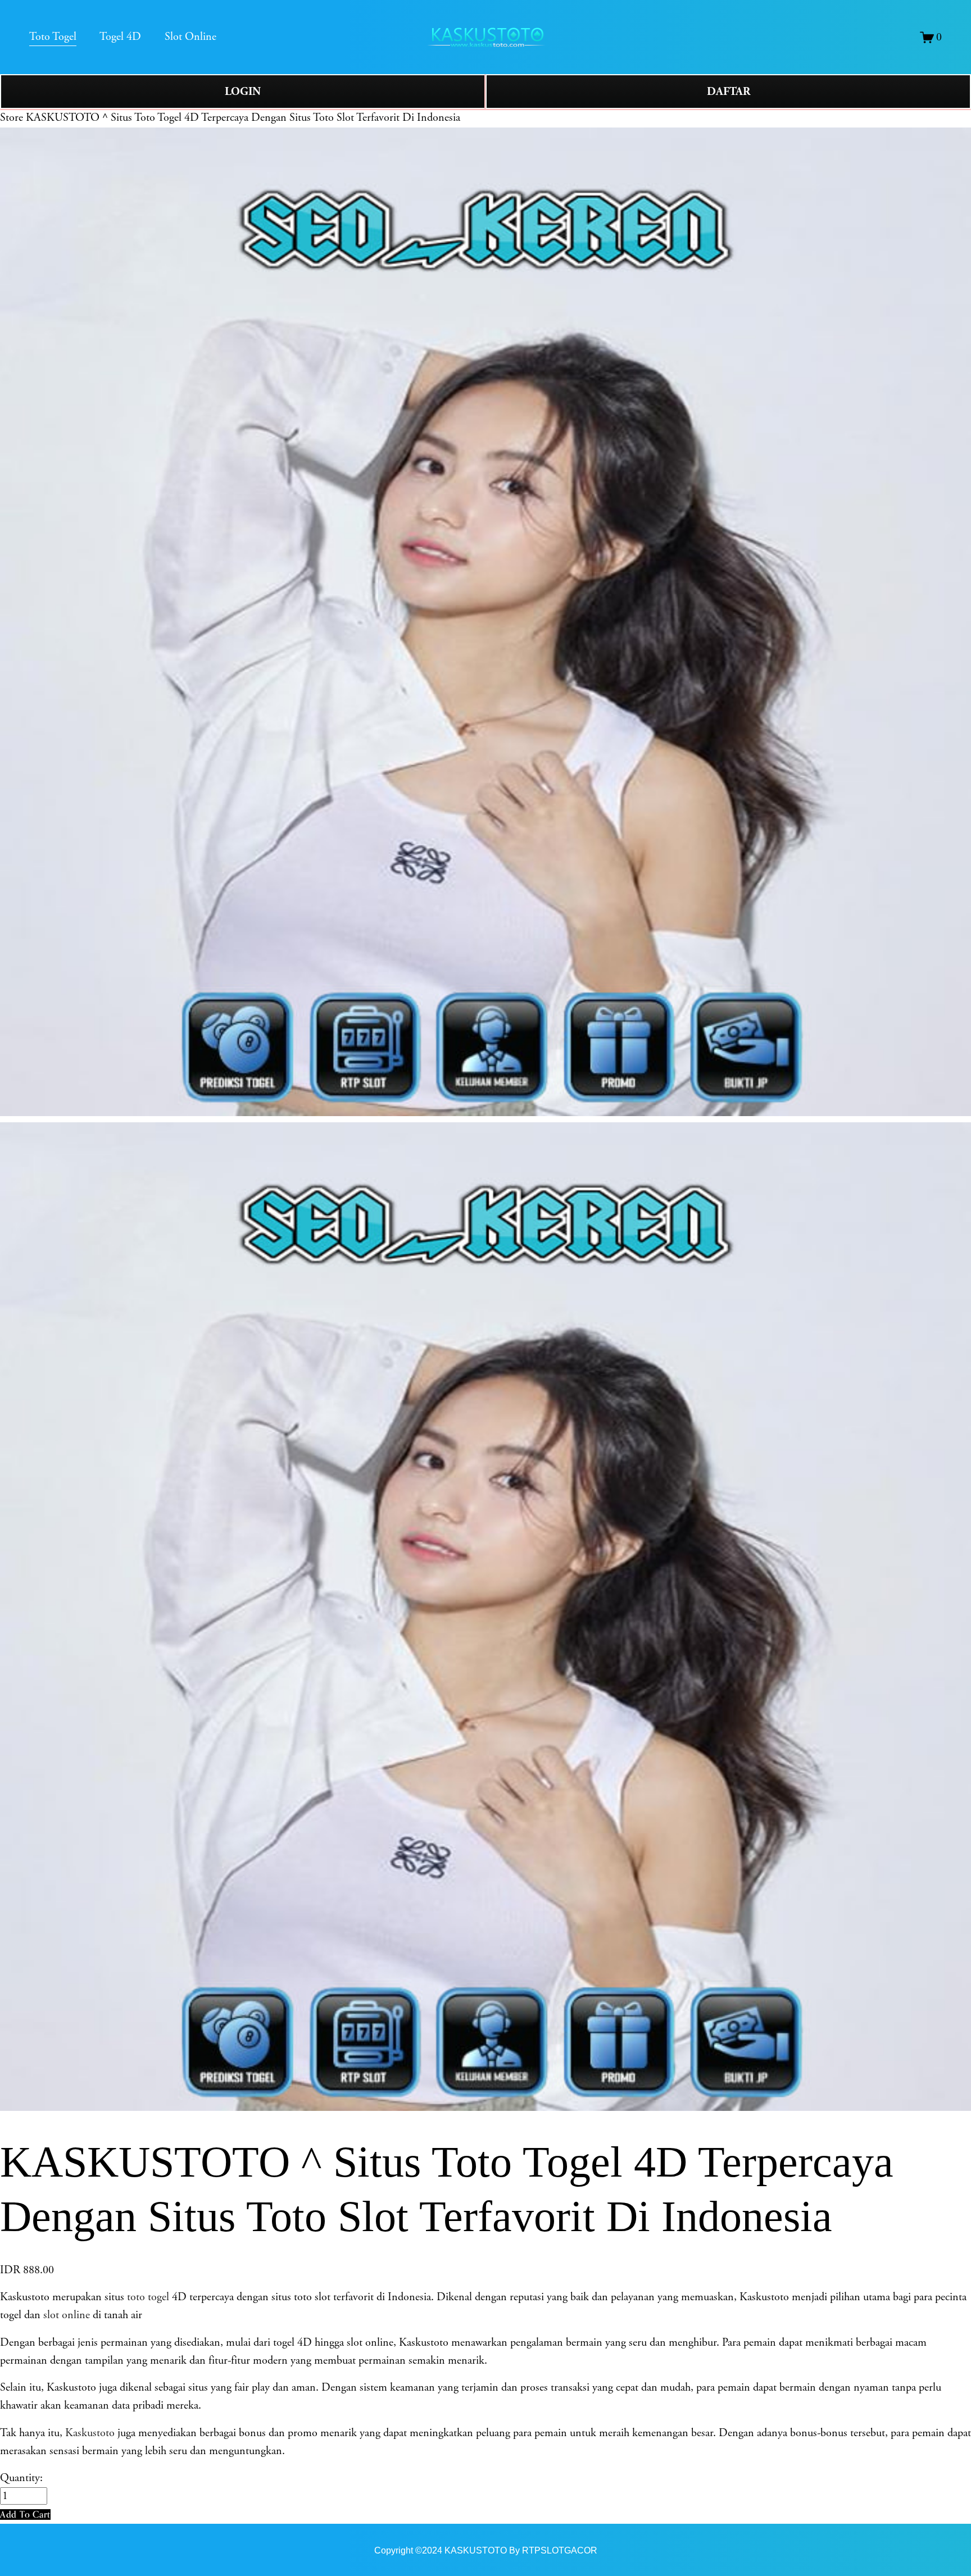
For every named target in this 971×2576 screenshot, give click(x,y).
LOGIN (243, 92)
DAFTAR (729, 92)
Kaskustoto (90, 2433)
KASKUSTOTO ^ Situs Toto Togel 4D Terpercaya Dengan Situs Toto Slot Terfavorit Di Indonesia (243, 118)
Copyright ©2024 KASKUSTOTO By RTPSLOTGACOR (486, 2550)
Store (12, 118)
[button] (25, 2514)
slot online (67, 2315)
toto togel (148, 2297)
